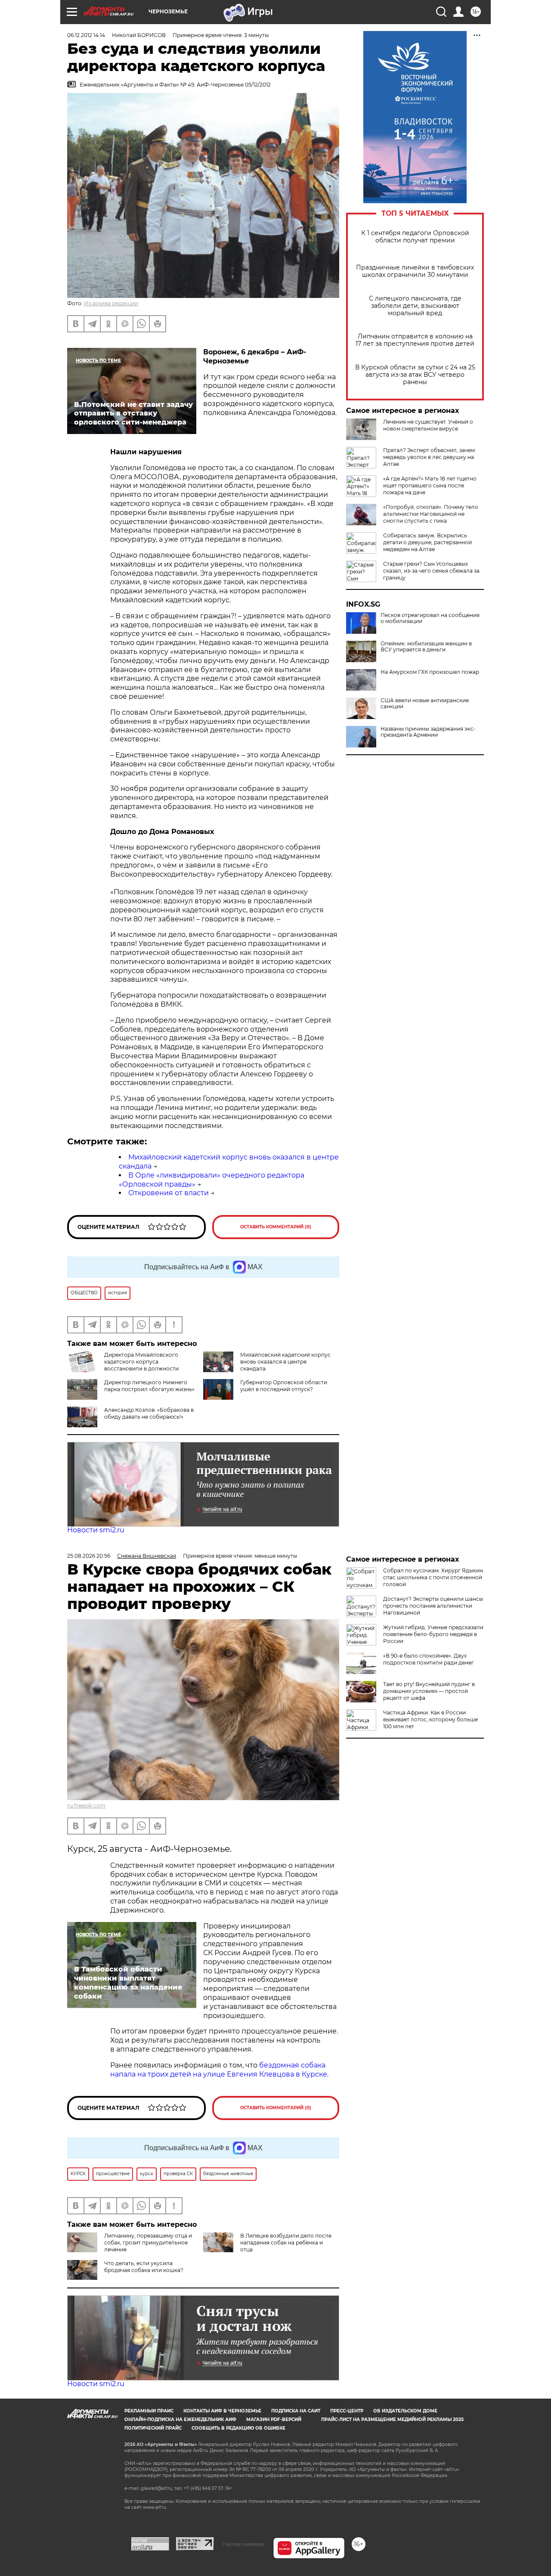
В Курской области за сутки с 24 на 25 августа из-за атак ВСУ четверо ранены (415, 375)
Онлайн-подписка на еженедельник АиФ (180, 2419)
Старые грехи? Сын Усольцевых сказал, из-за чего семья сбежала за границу (431, 571)
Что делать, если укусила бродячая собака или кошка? (144, 2267)
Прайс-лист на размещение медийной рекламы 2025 (392, 2419)
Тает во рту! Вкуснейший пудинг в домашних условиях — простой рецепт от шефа (429, 1691)
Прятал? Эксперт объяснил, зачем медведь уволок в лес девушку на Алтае (429, 457)
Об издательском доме (405, 2411)
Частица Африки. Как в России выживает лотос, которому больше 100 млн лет (430, 1719)
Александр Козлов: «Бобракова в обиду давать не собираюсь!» (149, 1413)
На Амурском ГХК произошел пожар (430, 672)
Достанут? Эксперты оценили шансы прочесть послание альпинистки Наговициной (433, 1606)
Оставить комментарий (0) (276, 1227)
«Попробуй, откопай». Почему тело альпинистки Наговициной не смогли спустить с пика (431, 514)
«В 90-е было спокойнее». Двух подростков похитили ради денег (429, 1659)
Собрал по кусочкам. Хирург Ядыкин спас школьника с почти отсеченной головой (433, 1577)
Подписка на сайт (296, 2411)
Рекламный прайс (149, 2411)
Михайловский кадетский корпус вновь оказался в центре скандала (285, 1362)
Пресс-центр (347, 2411)
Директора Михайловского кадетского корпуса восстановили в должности (141, 1362)
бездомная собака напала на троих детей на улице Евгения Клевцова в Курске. (219, 2070)
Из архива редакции (111, 303)
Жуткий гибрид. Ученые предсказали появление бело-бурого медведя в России (433, 1634)
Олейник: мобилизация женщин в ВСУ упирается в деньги (426, 647)
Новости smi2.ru (96, 1530)
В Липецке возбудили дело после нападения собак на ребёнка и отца (286, 2243)
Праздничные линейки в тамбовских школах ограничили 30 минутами (415, 271)
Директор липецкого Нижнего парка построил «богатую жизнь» (149, 1386)
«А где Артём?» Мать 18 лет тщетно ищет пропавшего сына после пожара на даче (430, 485)
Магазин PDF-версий (274, 2419)
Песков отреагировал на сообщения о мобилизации (430, 618)
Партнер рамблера (243, 2544)
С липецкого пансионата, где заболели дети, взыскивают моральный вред (415, 306)
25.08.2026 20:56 (89, 1556)
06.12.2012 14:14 (86, 35)
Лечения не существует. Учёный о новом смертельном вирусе (428, 425)
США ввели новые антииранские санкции (425, 704)
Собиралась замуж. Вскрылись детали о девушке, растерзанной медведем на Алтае (427, 542)
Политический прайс (153, 2428)
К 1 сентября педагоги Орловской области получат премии (415, 237)
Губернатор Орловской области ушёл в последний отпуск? (284, 1386)
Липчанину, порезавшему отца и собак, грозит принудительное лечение (148, 2243)
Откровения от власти (169, 1193)
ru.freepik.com (86, 1806)
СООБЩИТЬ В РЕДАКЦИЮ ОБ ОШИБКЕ (238, 2428)
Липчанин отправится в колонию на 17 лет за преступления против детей (415, 340)
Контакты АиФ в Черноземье (222, 2411)
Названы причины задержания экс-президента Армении (428, 732)
